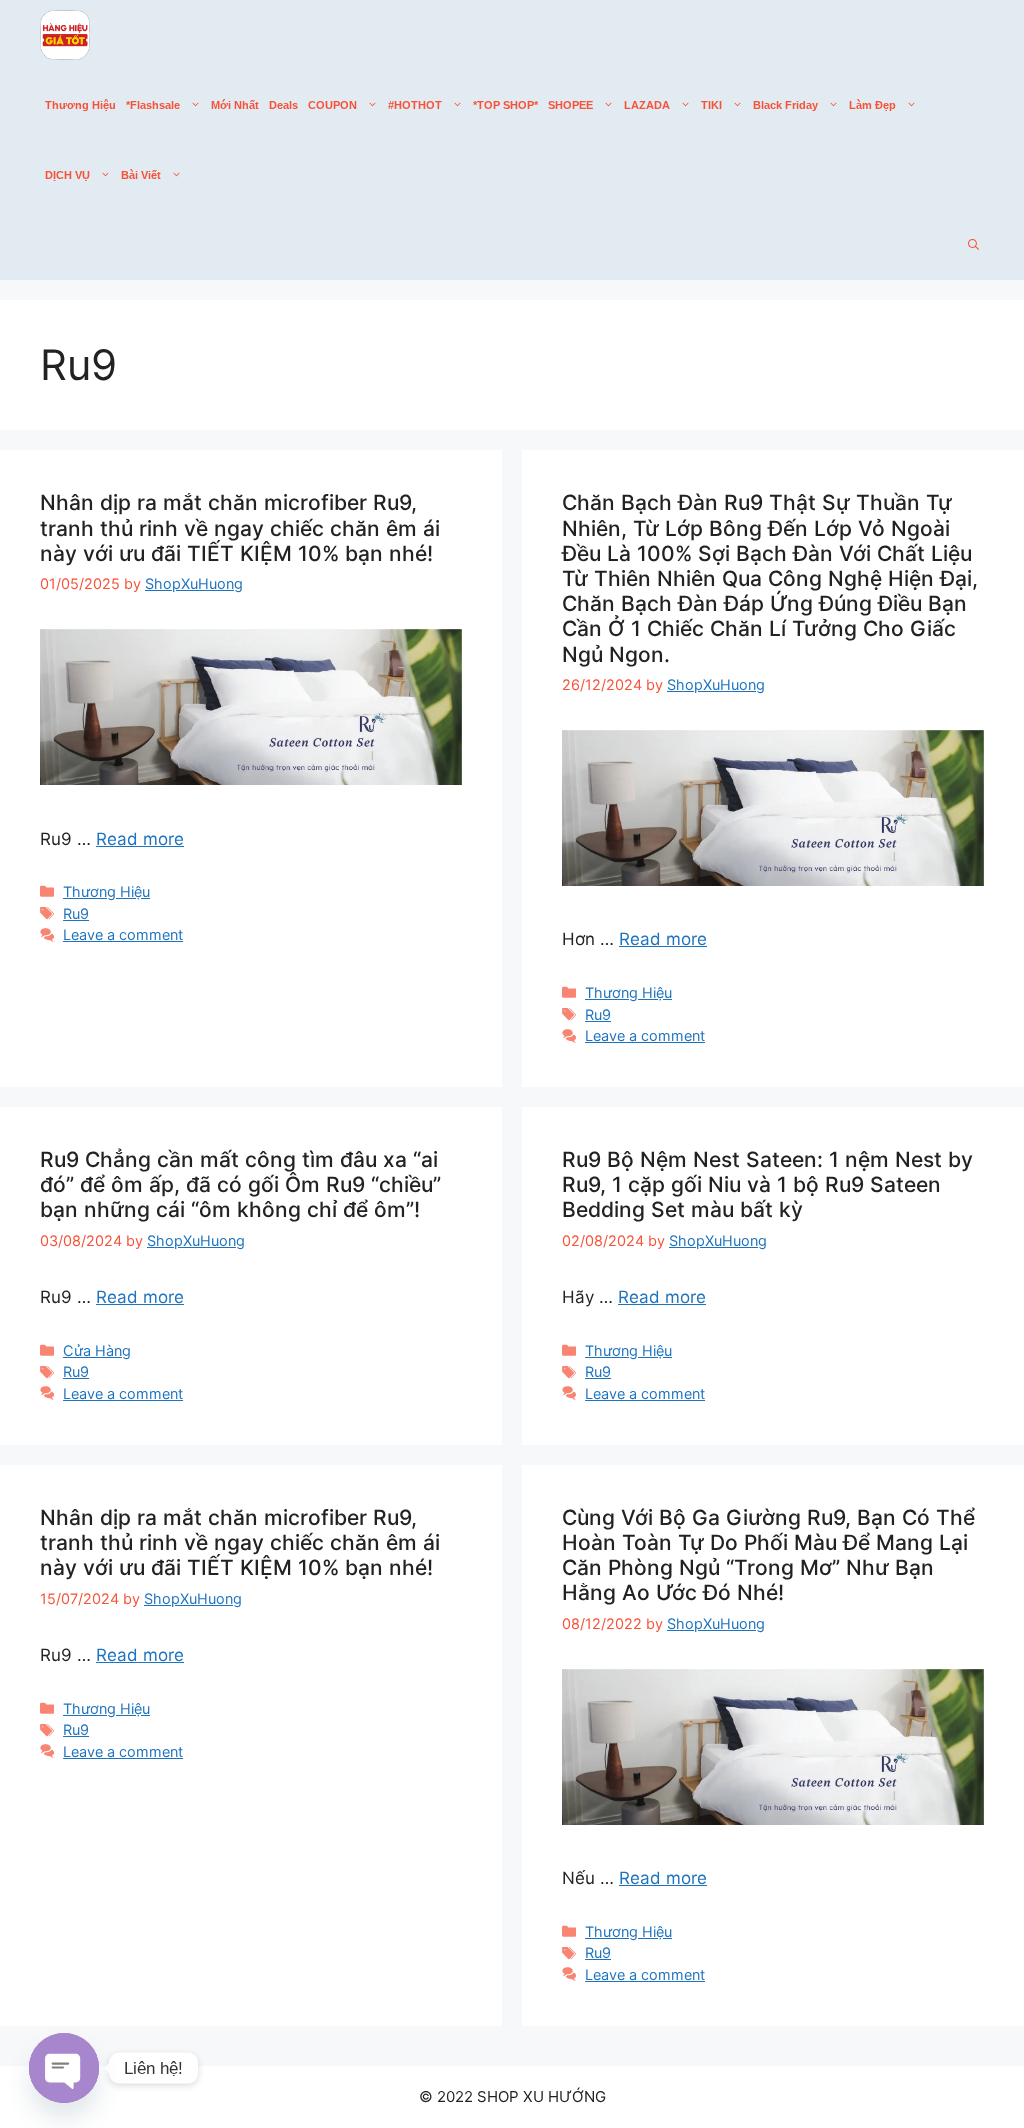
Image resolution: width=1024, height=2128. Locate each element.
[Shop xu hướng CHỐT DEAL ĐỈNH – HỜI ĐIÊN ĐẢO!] (65, 35)
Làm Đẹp (872, 105)
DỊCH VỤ (67, 175)
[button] (973, 245)
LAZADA (647, 105)
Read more (140, 839)
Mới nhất (235, 105)
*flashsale (153, 105)
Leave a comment (123, 934)
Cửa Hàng (97, 1350)
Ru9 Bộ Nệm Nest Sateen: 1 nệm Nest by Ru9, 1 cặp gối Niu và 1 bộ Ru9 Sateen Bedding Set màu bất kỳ (767, 1184)
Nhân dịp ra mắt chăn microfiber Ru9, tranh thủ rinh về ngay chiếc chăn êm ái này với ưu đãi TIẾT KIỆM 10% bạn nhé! (240, 527)
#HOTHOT (415, 105)
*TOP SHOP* (505, 105)
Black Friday (785, 105)
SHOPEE (570, 105)
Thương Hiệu (80, 105)
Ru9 (76, 913)
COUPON (332, 105)
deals (283, 105)
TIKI (711, 105)
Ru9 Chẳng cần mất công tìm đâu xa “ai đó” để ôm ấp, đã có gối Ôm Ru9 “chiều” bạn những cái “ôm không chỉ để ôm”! (240, 1184)
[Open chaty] (64, 2068)
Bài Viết (141, 175)
